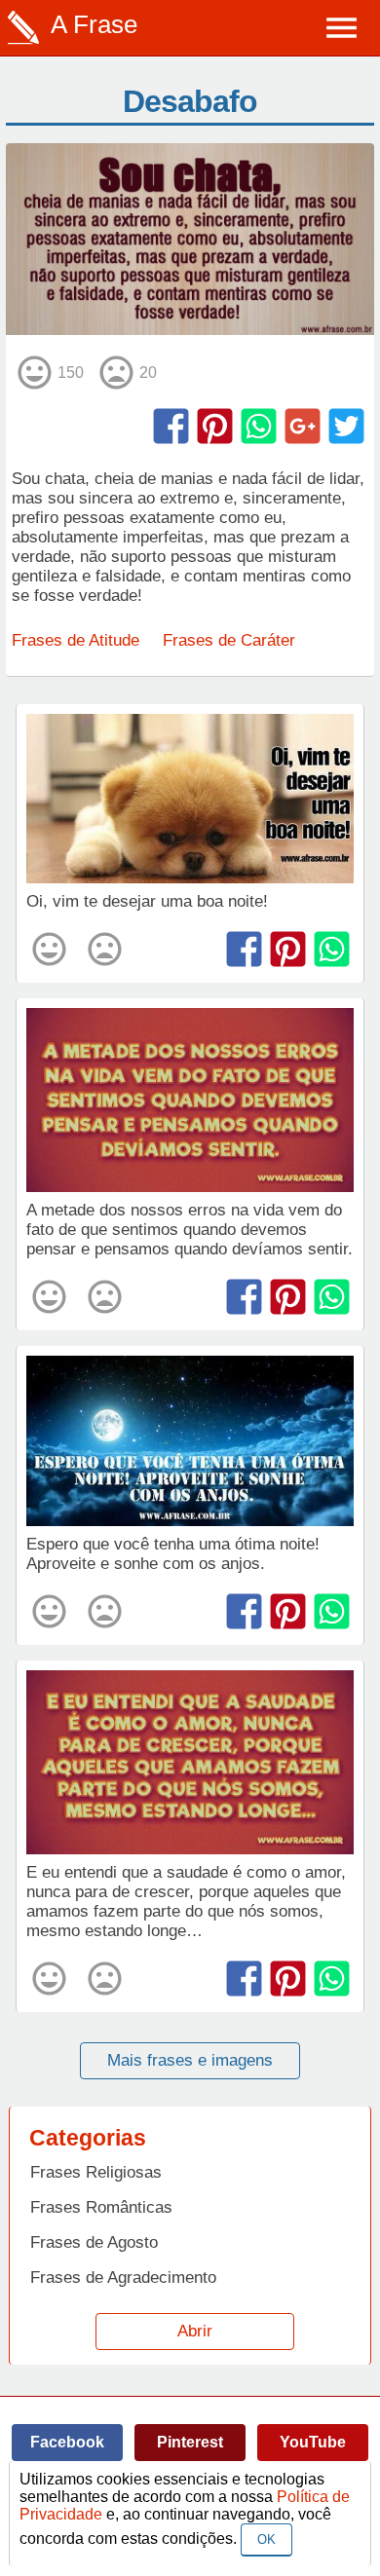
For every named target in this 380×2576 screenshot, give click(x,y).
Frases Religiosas (96, 2172)
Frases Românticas (101, 2207)
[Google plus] (303, 426)
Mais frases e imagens (190, 2060)
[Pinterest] (215, 426)
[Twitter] (346, 426)
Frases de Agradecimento (123, 2277)
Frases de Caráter (229, 640)
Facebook (67, 2442)
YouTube (313, 2442)
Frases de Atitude (76, 640)
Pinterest (190, 2442)
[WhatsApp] (259, 426)
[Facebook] (171, 426)
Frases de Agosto (94, 2242)
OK (266, 2539)
